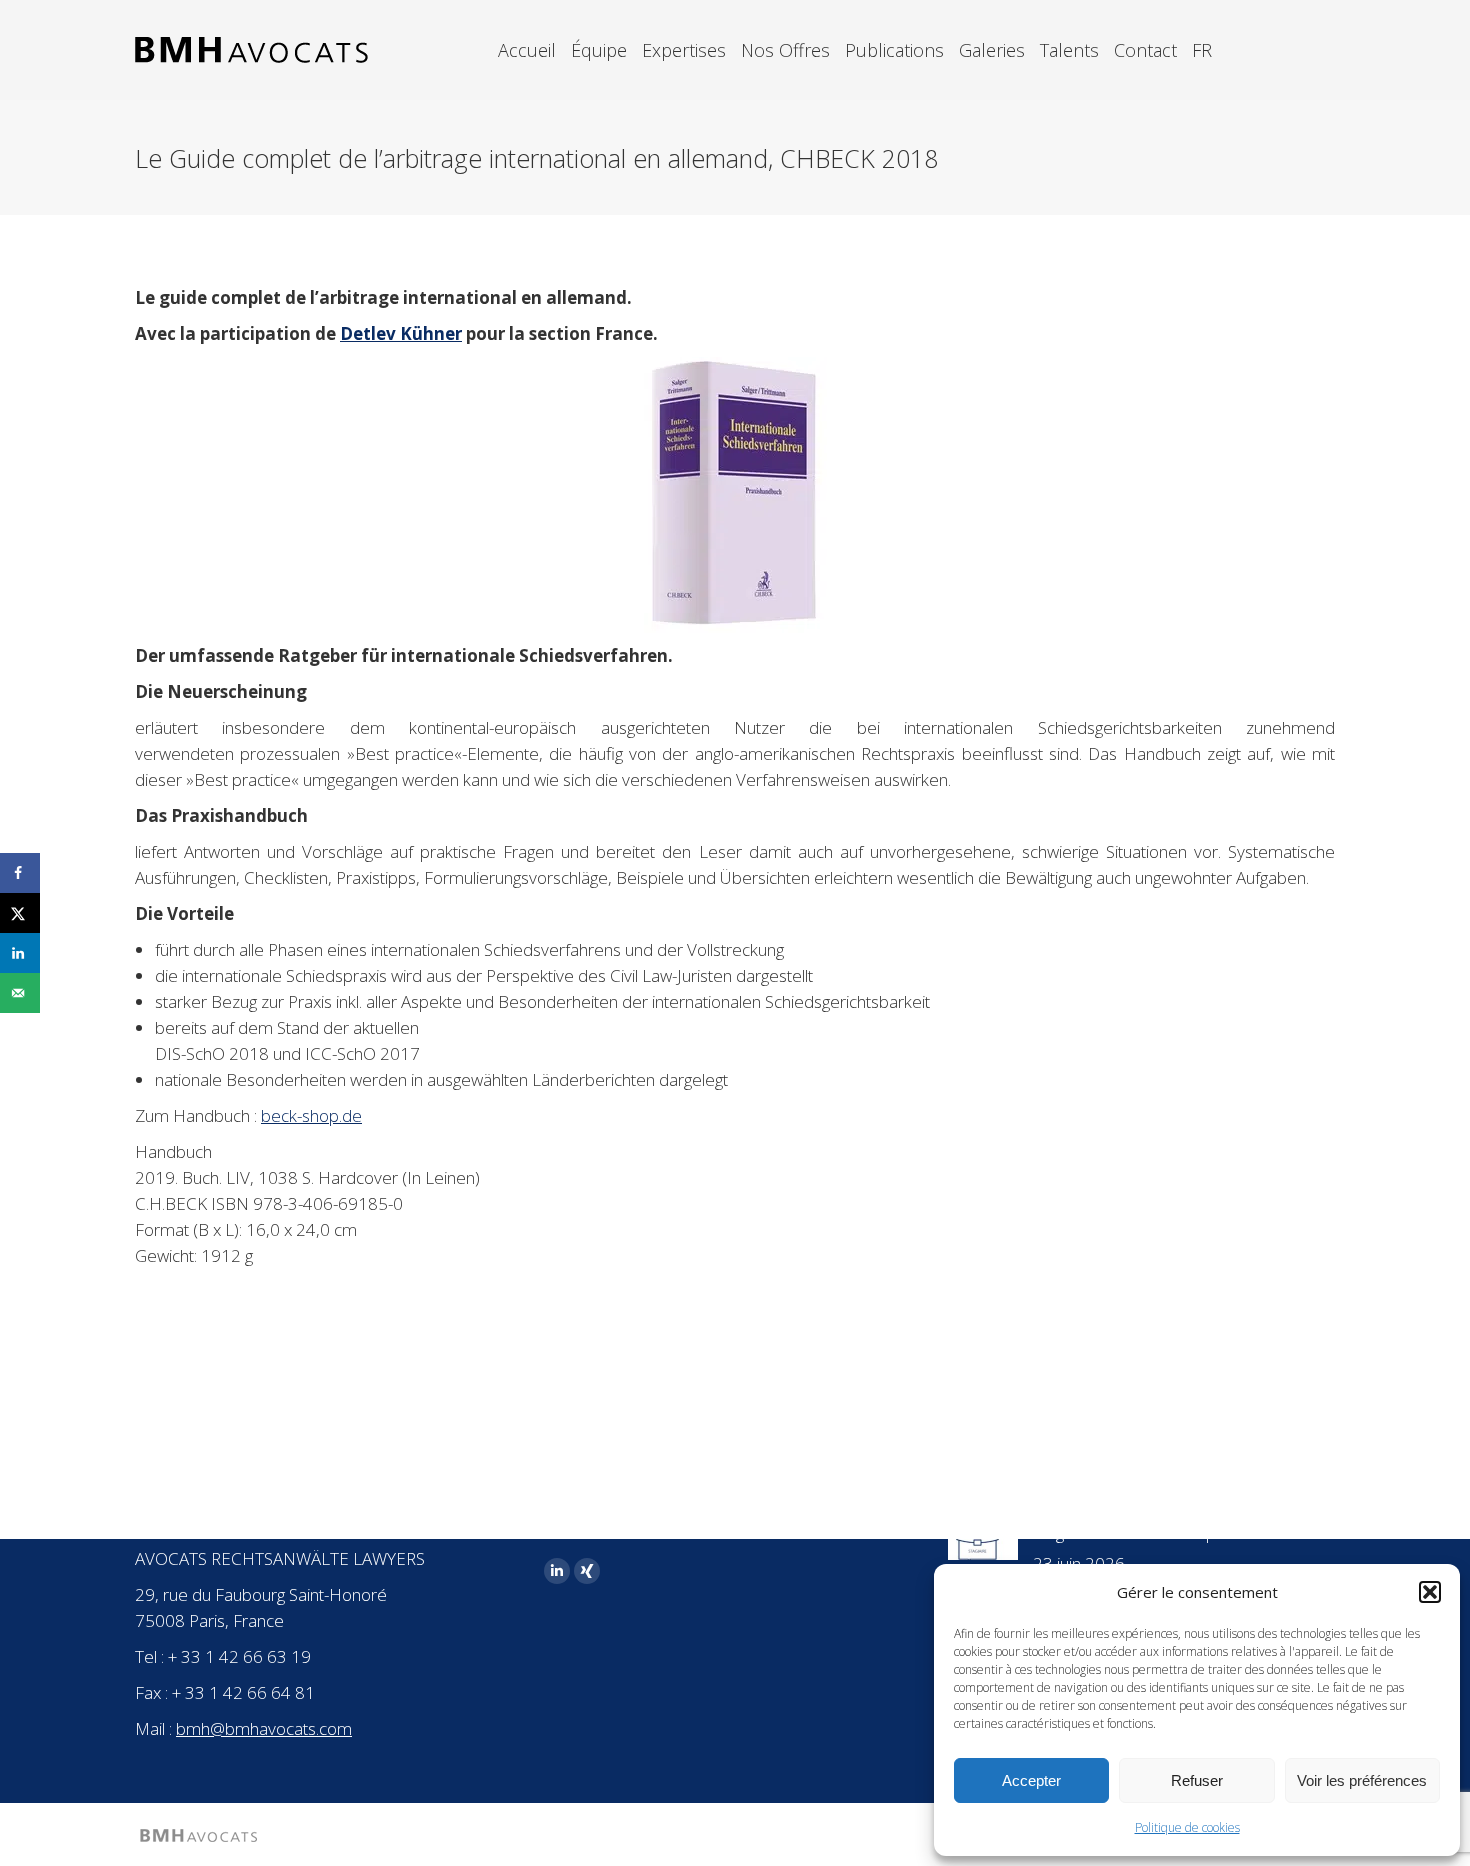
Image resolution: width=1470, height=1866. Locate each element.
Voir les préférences (1362, 1780)
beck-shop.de (311, 1115)
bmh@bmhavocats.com (264, 1728)
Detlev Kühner (401, 333)
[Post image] (983, 1540)
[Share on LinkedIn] (20, 953)
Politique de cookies (1187, 1827)
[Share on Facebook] (20, 873)
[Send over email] (20, 993)
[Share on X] (20, 913)
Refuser (1197, 1780)
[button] (1430, 1592)
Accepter (1031, 1780)
